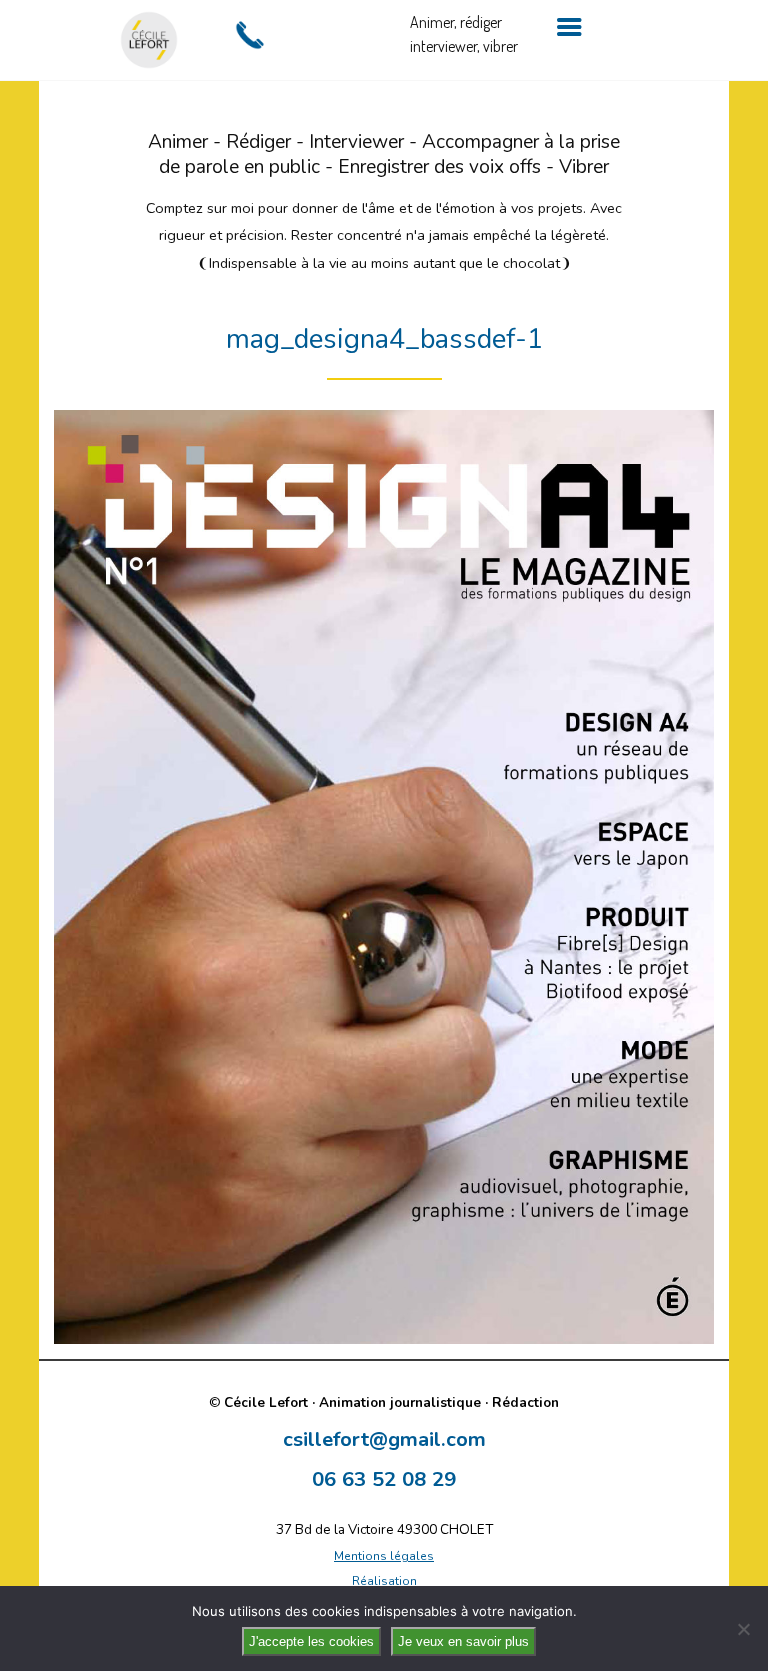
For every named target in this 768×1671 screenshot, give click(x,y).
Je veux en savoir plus (463, 1641)
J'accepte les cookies (311, 1641)
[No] (743, 1629)
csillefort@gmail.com (384, 1439)
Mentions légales (384, 1556)
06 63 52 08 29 (384, 1479)
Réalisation (384, 1581)
